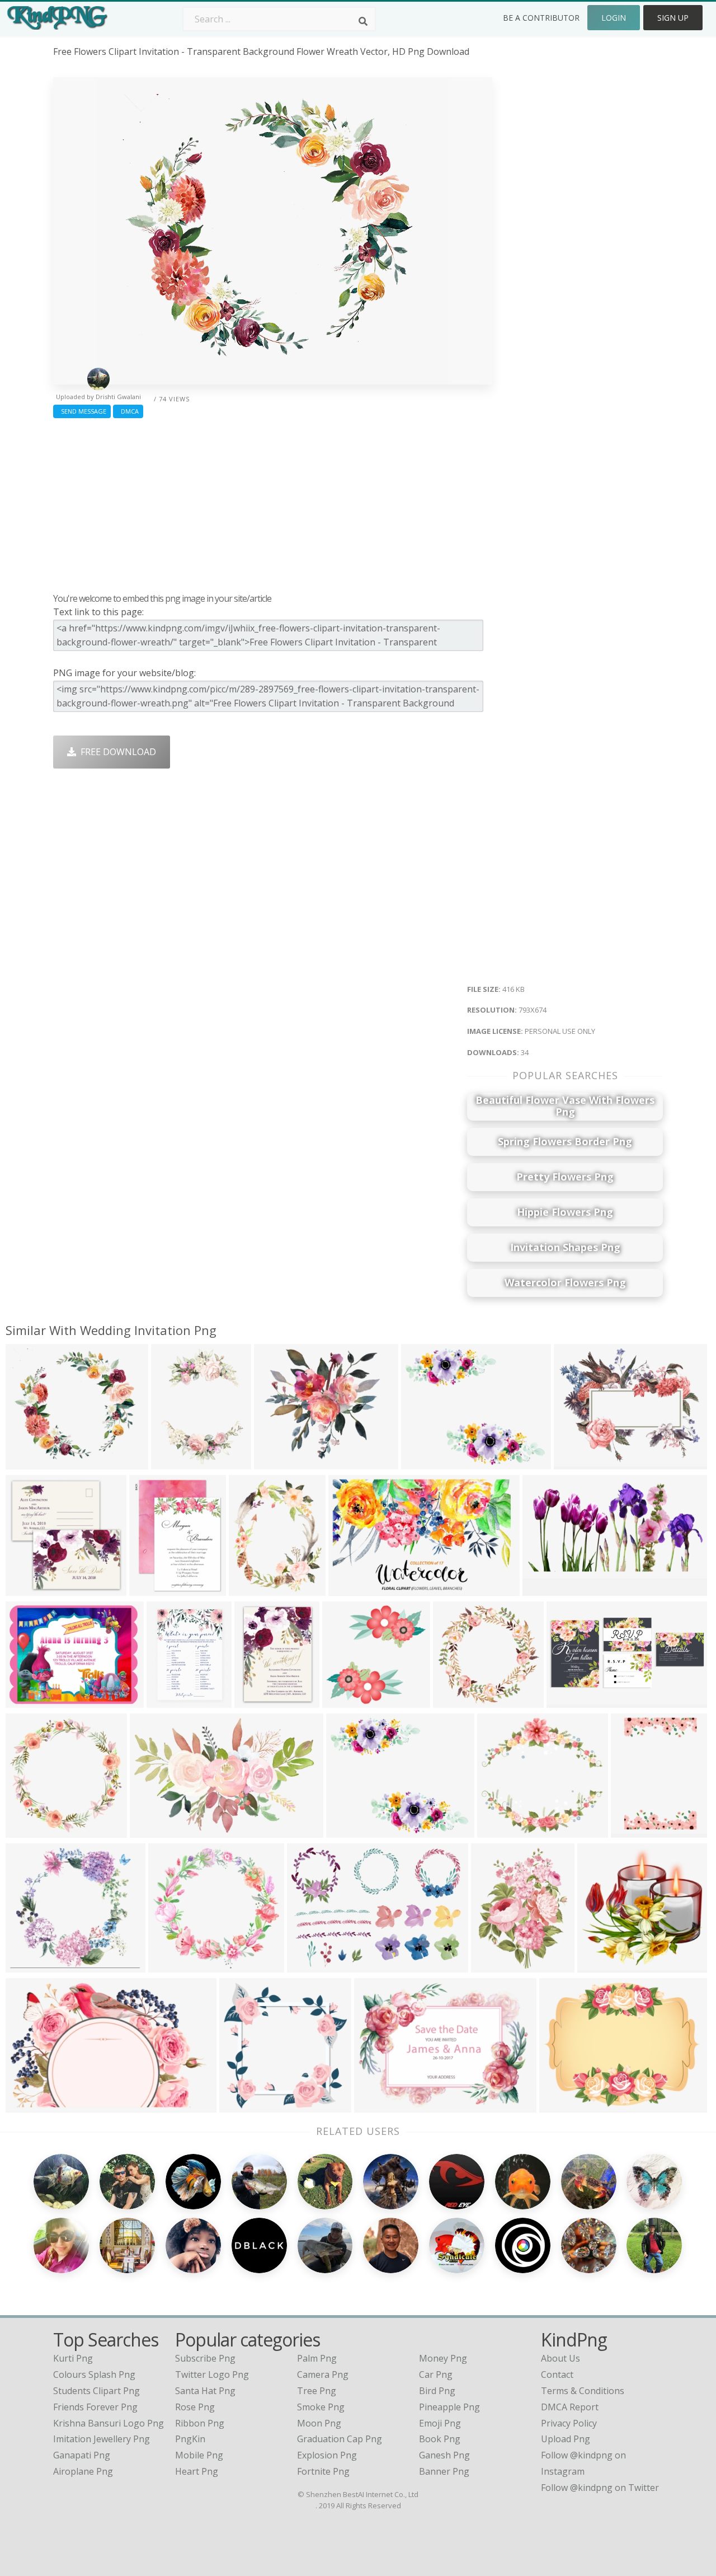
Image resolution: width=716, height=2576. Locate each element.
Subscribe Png (205, 2358)
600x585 (598, 1966)
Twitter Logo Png (212, 2374)
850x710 (422, 1462)
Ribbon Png (200, 2423)
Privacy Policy (569, 2423)
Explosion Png (327, 2455)
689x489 (308, 1966)
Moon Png (319, 2423)
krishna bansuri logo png (109, 2423)
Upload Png (566, 2439)
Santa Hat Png (205, 2391)
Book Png (440, 2439)
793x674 (27, 1462)
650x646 (575, 1462)
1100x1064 (31, 1966)
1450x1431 (458, 1701)
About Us (560, 2358)
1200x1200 (279, 1462)
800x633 (560, 2106)
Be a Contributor (541, 18)
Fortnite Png (323, 2471)
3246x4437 (176, 1462)
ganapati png (82, 2455)
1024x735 (153, 1831)
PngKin (190, 2439)
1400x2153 (636, 1831)
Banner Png (444, 2471)
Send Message (82, 411)
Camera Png (323, 2374)
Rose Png (195, 2407)
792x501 (27, 2106)
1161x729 (352, 1589)
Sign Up (673, 18)
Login (614, 18)
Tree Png (317, 2391)
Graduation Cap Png (340, 2439)
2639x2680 (245, 2106)
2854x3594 (254, 1589)
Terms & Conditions (583, 2391)
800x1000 (170, 1701)
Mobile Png (199, 2455)
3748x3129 (352, 1831)
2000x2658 (496, 1966)
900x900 (27, 1589)
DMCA (128, 411)
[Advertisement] (273, 503)
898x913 (27, 1831)
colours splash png (94, 2374)
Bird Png (437, 2391)
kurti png (73, 2358)
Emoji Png (440, 2423)
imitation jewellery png (102, 2439)
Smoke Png (321, 2407)
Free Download (116, 752)
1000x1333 (155, 1589)
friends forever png (95, 2407)
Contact (557, 2374)
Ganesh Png (444, 2455)
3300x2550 (31, 1701)
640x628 (343, 1701)
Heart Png (197, 2471)
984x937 (169, 1966)
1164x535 (570, 1701)
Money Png (443, 2358)
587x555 (498, 1831)
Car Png (436, 2374)
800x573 (543, 1589)
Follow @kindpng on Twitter (600, 2488)
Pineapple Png (449, 2407)
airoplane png (83, 2471)
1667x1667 (380, 2106)
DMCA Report (570, 2407)
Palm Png (317, 2358)
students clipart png (96, 2391)
